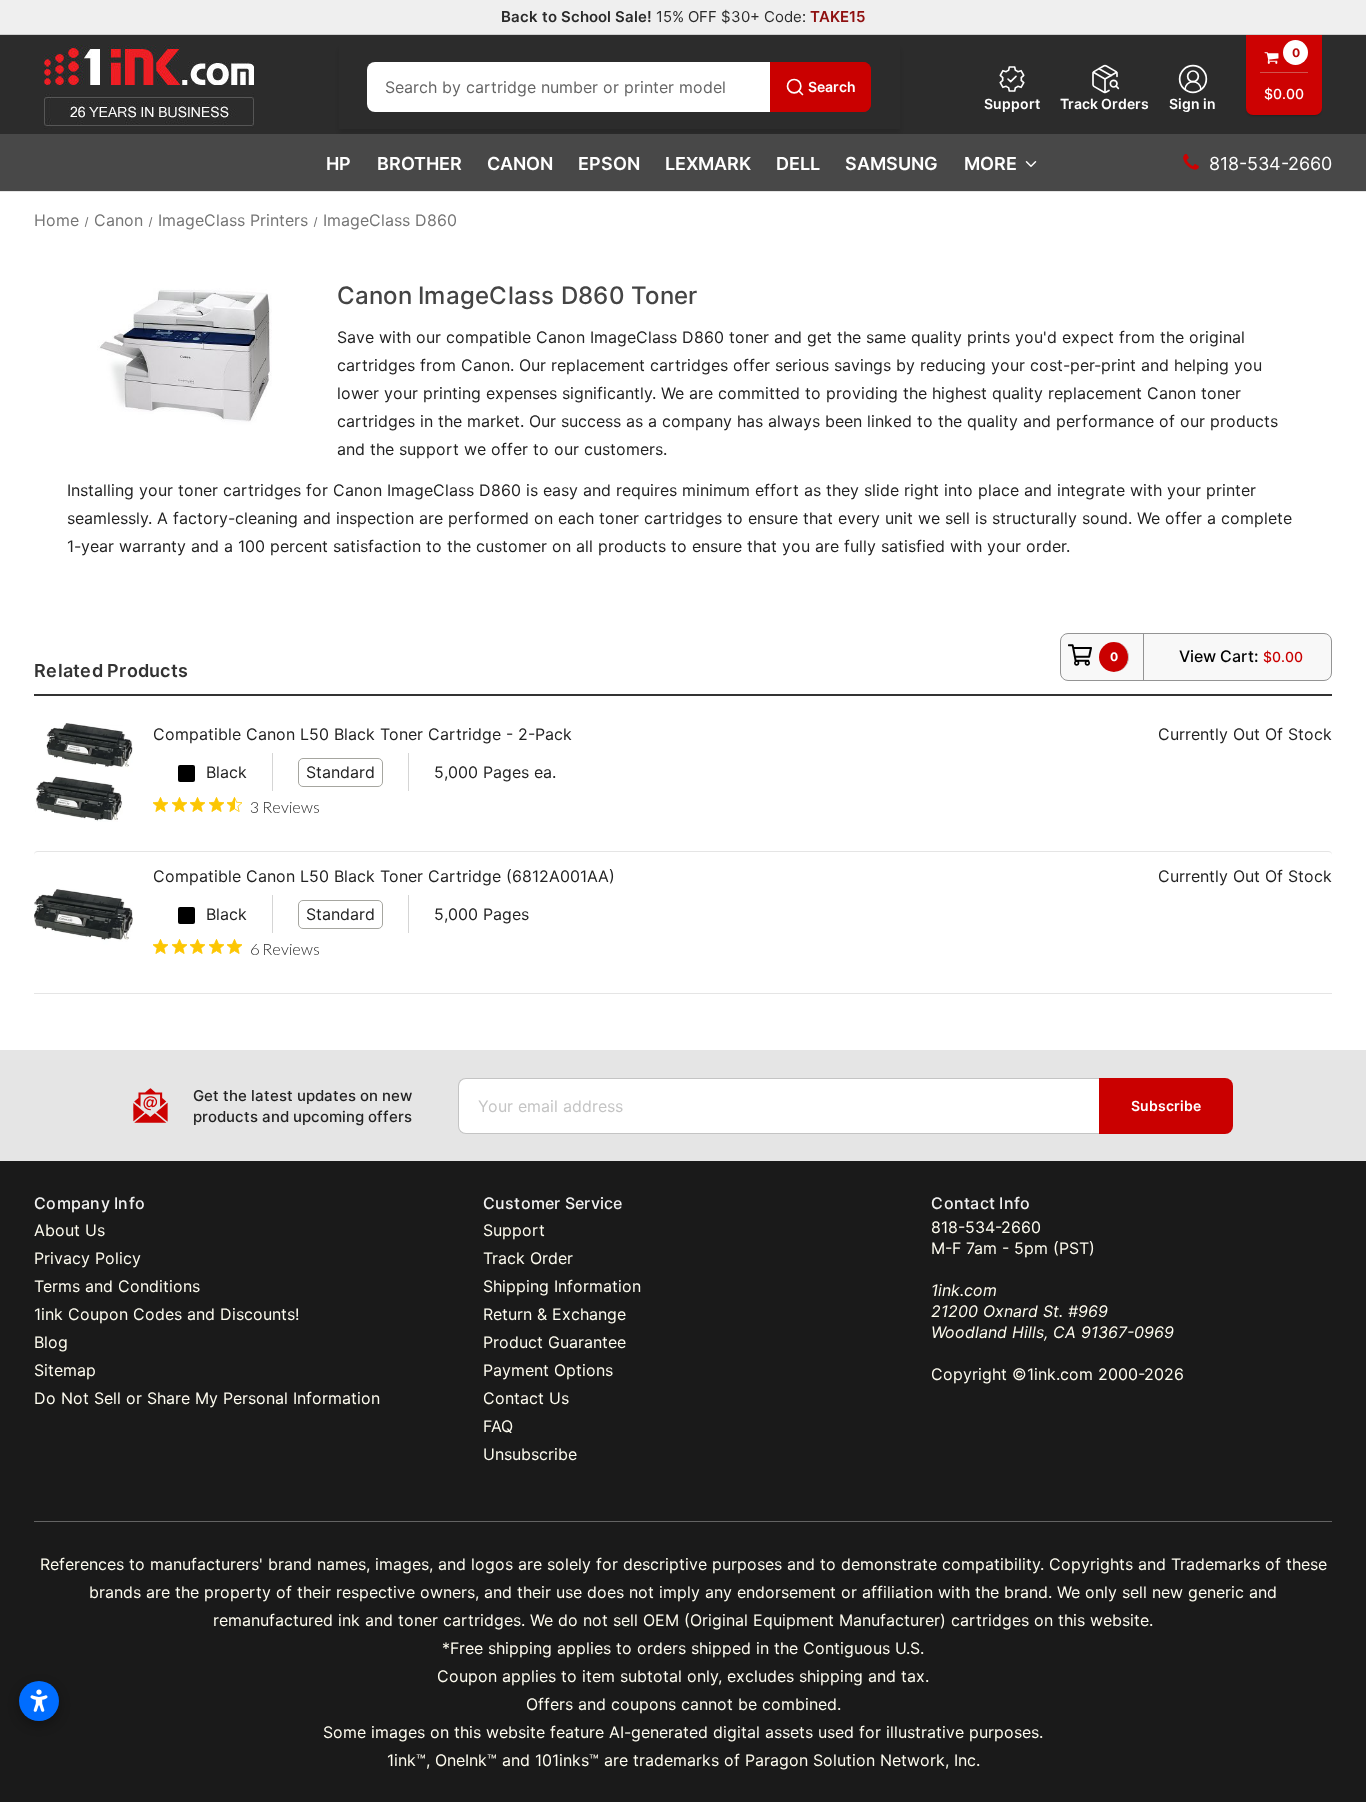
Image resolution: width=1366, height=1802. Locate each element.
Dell (798, 163)
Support (1012, 103)
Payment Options (548, 1370)
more (990, 163)
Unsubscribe (530, 1454)
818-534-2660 (986, 1227)
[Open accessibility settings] (39, 1701)
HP (338, 163)
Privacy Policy (87, 1258)
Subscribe (1166, 1105)
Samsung (891, 163)
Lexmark (708, 163)
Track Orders (1104, 103)
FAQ (498, 1426)
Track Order (528, 1258)
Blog (51, 1342)
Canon (520, 163)
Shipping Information (562, 1286)
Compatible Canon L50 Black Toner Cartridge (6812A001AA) (384, 876)
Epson (609, 163)
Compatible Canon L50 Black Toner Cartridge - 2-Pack (362, 734)
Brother (419, 163)
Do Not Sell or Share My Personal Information (207, 1398)
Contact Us (526, 1398)
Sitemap (65, 1370)
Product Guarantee (554, 1342)
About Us (69, 1230)
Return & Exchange (554, 1314)
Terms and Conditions (117, 1286)
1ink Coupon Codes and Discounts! (166, 1314)
